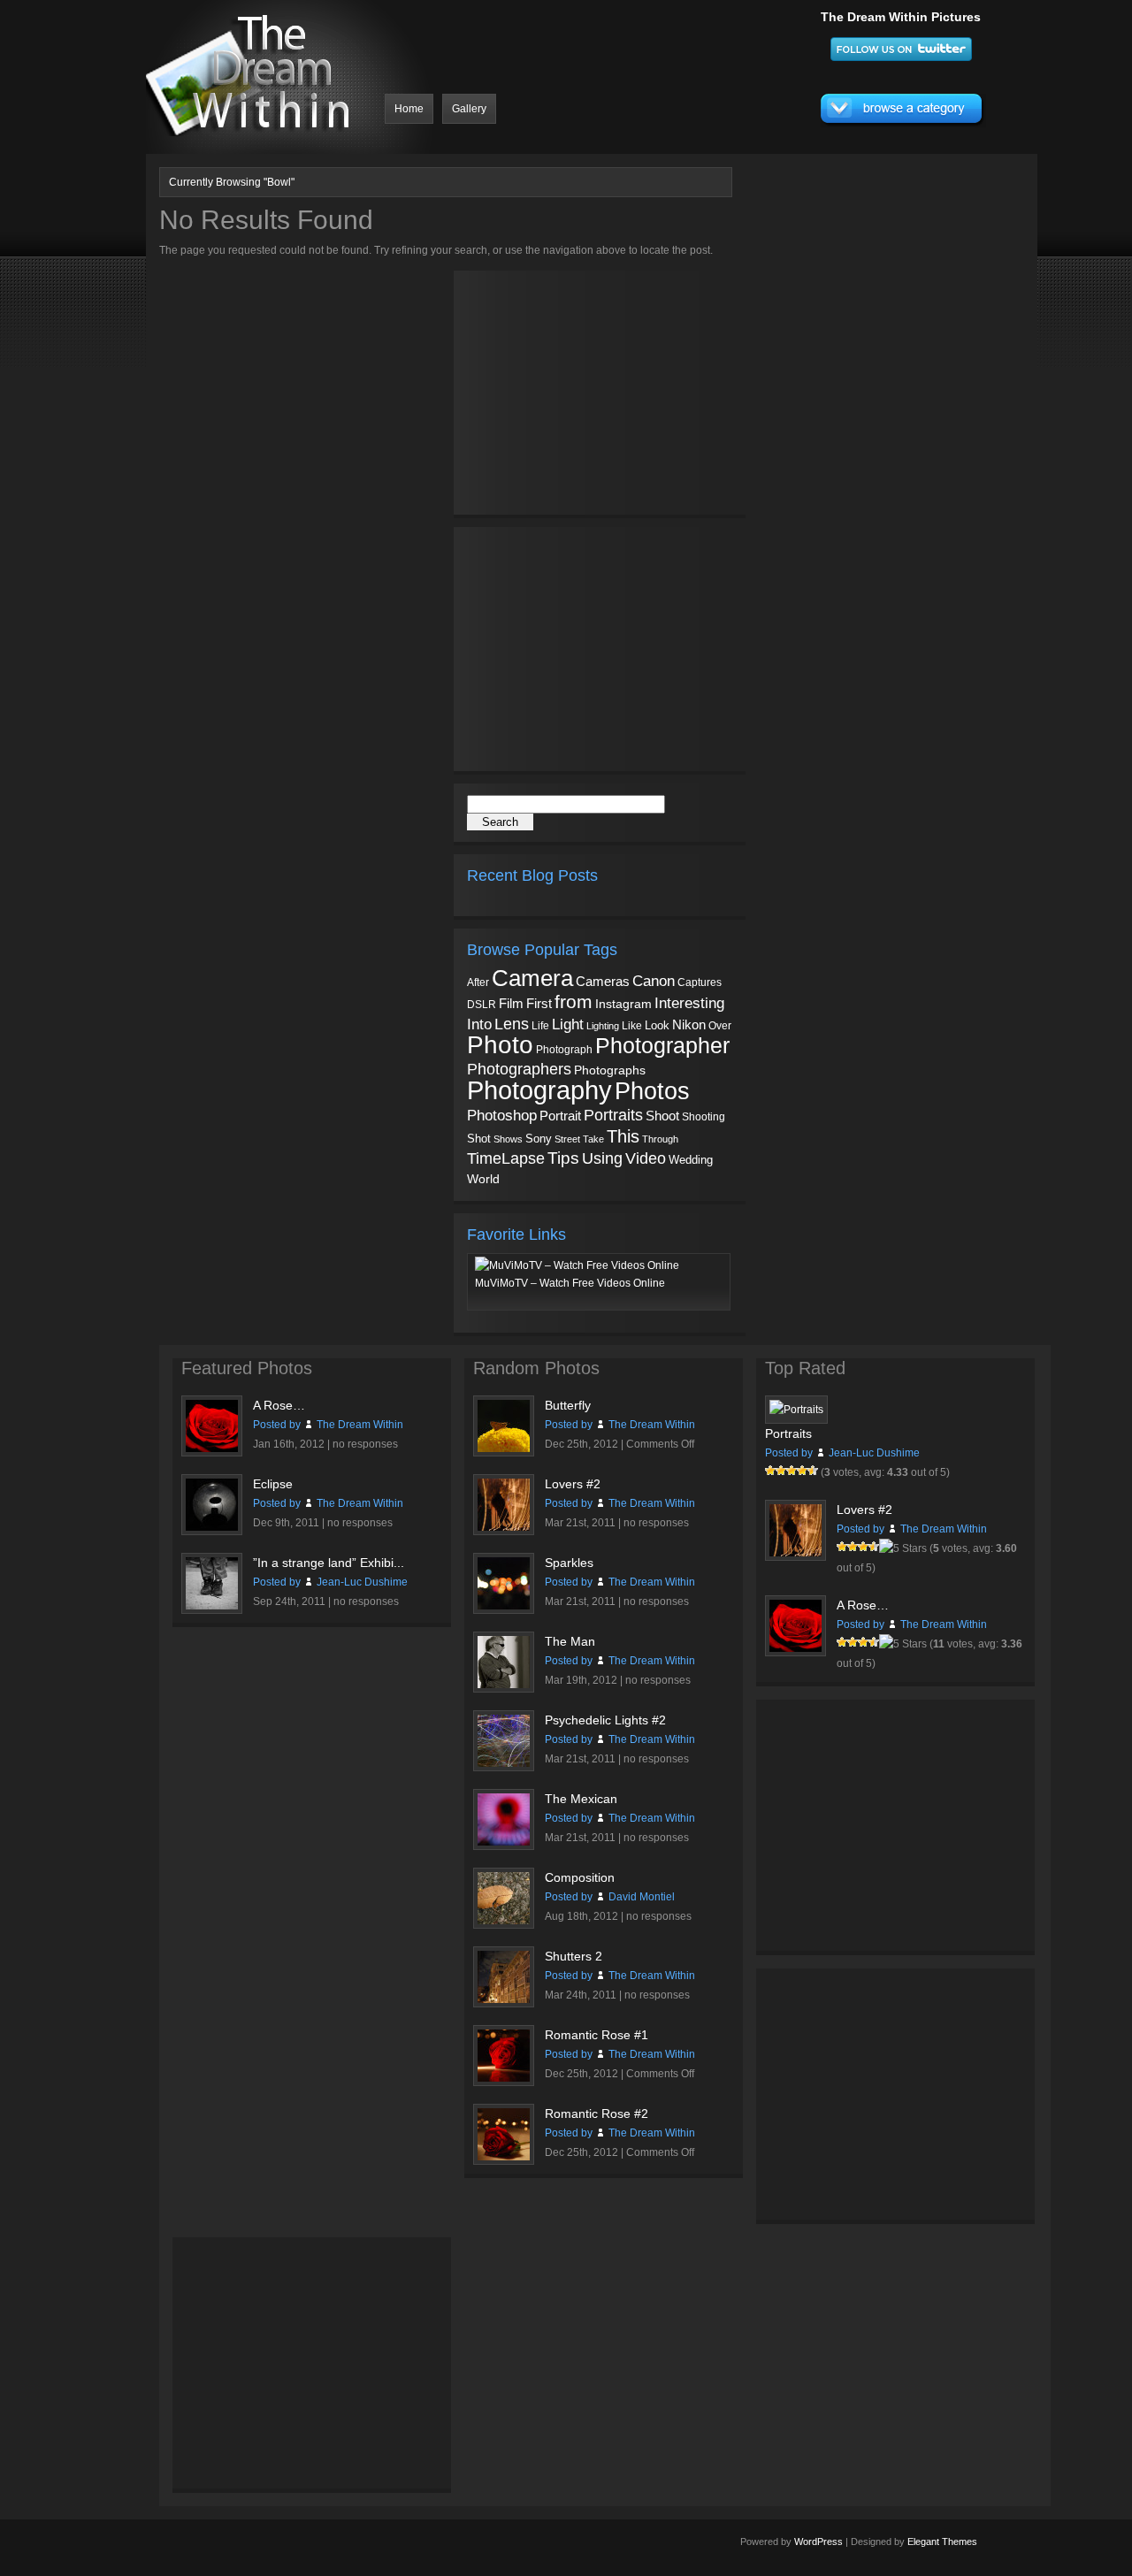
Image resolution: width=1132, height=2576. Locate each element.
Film (511, 1004)
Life (540, 1025)
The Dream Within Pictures (901, 17)
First (539, 1003)
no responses (365, 1444)
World (483, 1179)
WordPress (818, 2542)
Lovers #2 (573, 1484)
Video (646, 1158)
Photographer (662, 1045)
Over (720, 1026)
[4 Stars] (802, 1471)
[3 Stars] (792, 1471)
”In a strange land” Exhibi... (329, 1563)
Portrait (560, 1116)
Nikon (689, 1024)
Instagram (623, 1004)
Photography (539, 1090)
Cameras (603, 981)
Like (632, 1026)
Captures (700, 982)
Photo (500, 1045)
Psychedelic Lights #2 (605, 1720)
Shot (479, 1139)
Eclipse (273, 1484)
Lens (512, 1024)
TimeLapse (506, 1158)
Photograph (564, 1050)
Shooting (704, 1117)
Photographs (610, 1070)
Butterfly (568, 1405)
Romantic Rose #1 (597, 2035)
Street (567, 1139)
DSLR (482, 1004)
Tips (563, 1158)
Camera (532, 978)
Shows (508, 1139)
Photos (652, 1091)
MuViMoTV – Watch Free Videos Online (570, 1283)
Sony (539, 1139)
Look (657, 1025)
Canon (654, 981)
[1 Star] (770, 1471)
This (623, 1136)
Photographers (519, 1069)
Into (479, 1024)
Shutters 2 (574, 1956)
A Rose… (279, 1405)
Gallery (469, 109)
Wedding (691, 1160)
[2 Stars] (781, 1471)
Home (409, 109)
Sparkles (569, 1563)
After (478, 982)
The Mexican (581, 1799)
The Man (570, 1641)
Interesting (689, 1003)
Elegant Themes (942, 2542)
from (574, 1002)
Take (593, 1139)
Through (660, 1139)
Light (568, 1024)
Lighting (603, 1026)
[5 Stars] (813, 1471)
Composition (580, 1877)
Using (602, 1158)
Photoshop (502, 1116)
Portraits (613, 1115)
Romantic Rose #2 (597, 2114)
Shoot (662, 1116)
